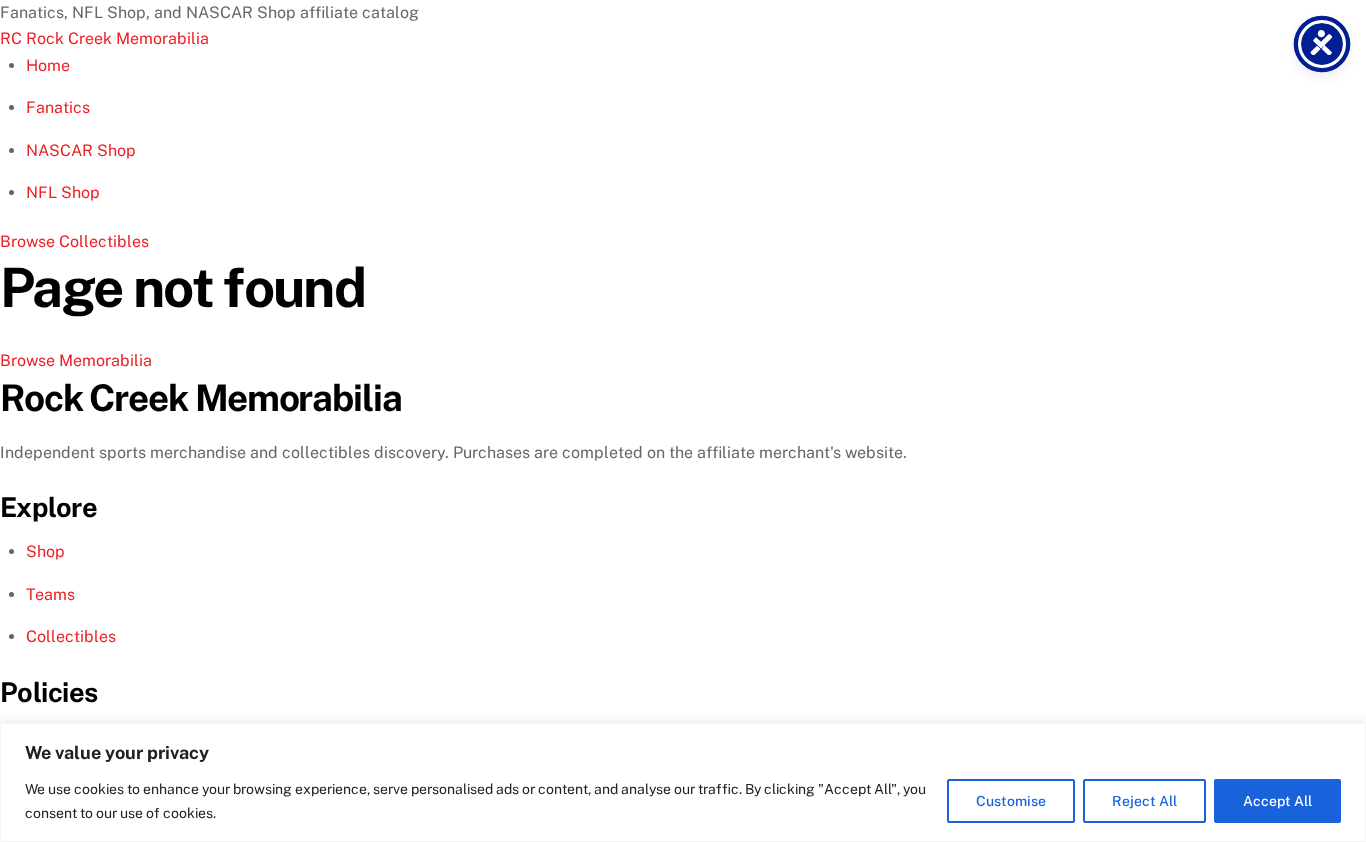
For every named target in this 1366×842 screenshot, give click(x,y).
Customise (1011, 801)
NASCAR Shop (81, 150)
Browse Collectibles (74, 241)
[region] (683, 782)
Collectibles (71, 636)
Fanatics (58, 107)
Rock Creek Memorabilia (104, 38)
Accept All (1277, 801)
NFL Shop (63, 192)
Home (48, 65)
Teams (50, 594)
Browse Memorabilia (76, 360)
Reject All (1144, 801)
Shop (45, 551)
